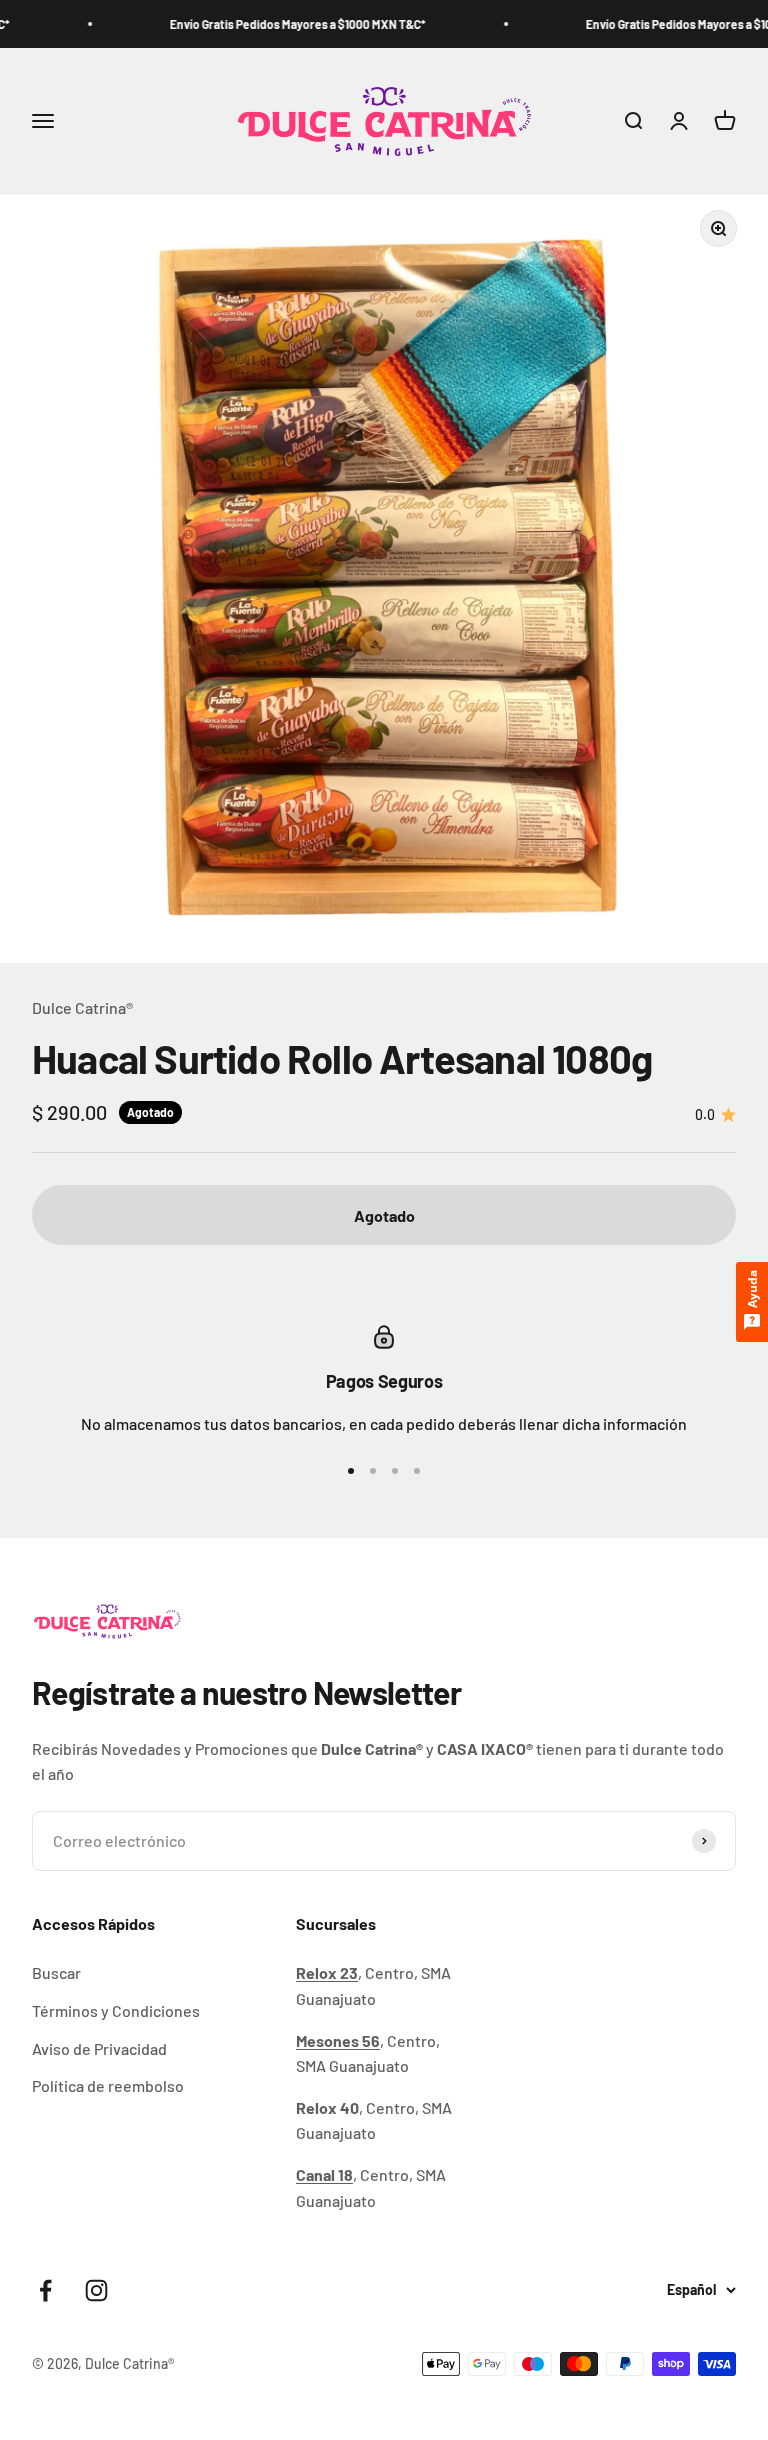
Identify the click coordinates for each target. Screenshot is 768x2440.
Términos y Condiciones (116, 2010)
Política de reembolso (108, 2085)
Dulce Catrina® (82, 1007)
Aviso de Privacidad (99, 2048)
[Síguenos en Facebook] (45, 2290)
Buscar (56, 1972)
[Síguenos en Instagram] (96, 2290)
